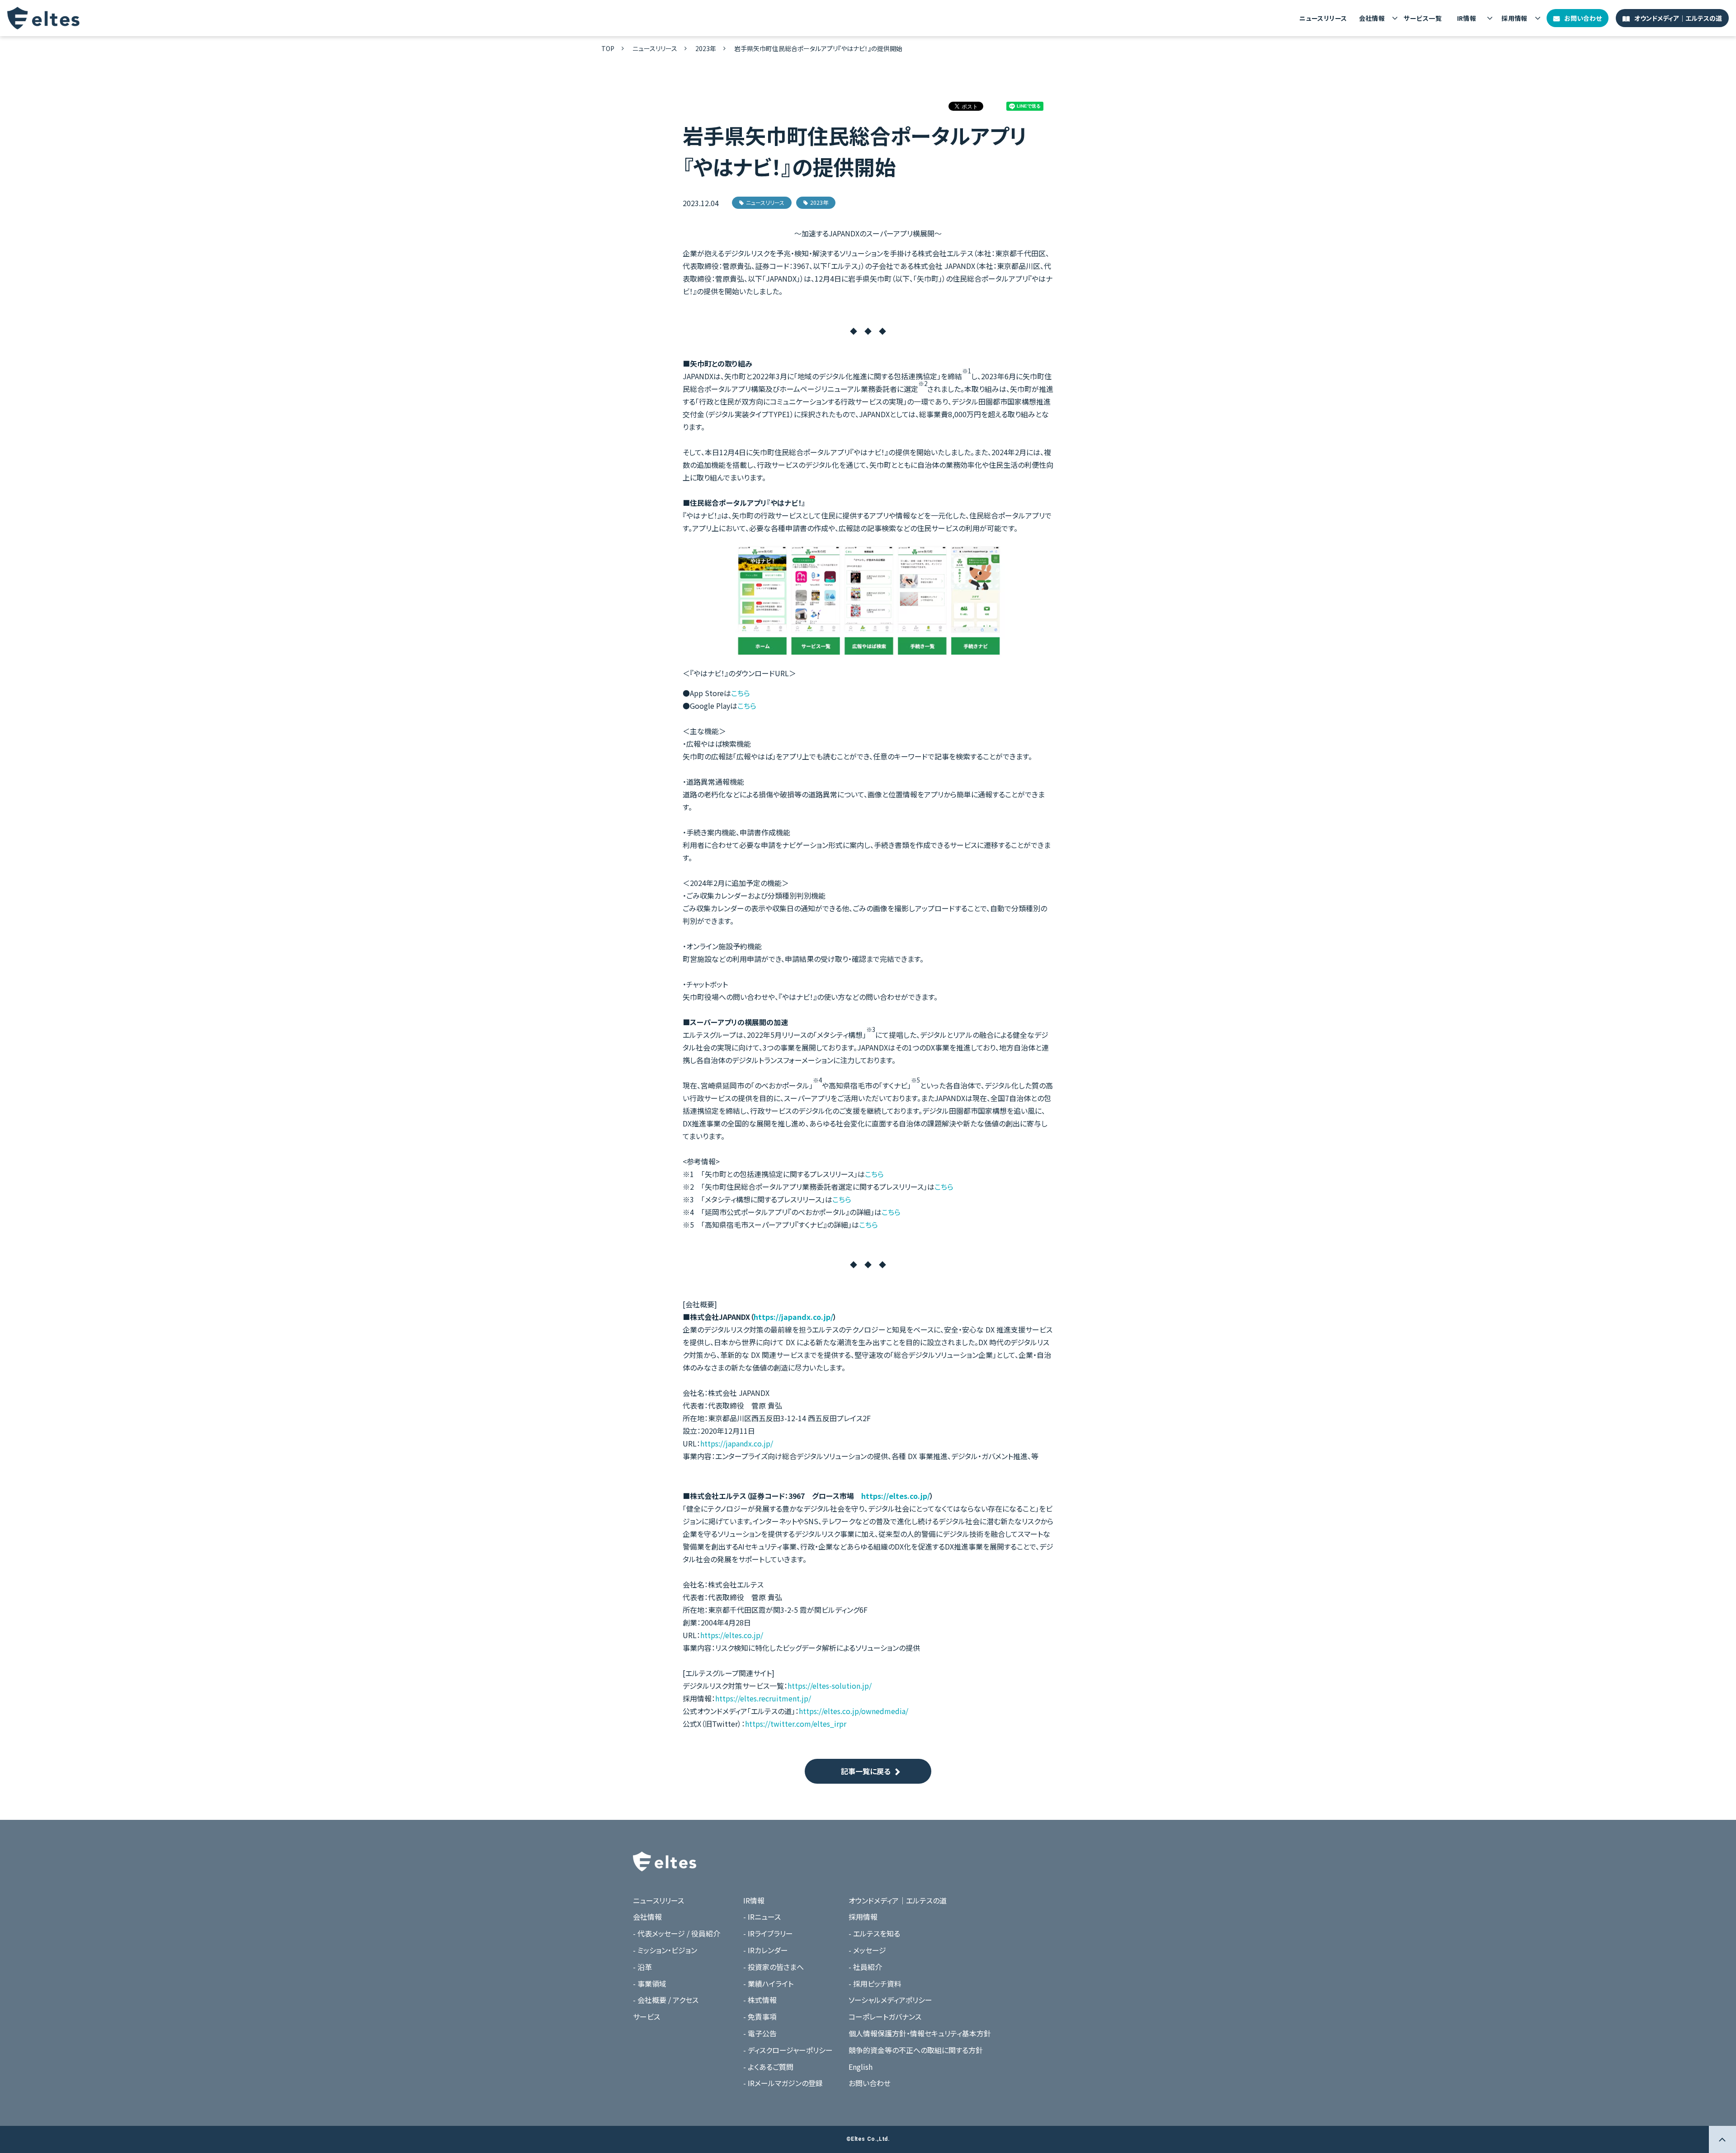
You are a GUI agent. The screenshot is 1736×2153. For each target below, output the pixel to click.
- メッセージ (867, 1950)
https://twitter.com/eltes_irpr (796, 1724)
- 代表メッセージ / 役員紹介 (677, 1933)
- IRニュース (762, 1917)
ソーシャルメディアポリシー (890, 2000)
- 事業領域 (650, 1983)
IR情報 (1467, 18)
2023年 (706, 48)
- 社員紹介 (865, 1967)
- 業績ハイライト (768, 1983)
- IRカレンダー (766, 1950)
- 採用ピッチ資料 (875, 1983)
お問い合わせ (1583, 18)
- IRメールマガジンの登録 (783, 2083)
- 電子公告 (760, 2033)
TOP (608, 48)
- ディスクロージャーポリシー (788, 2050)
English (861, 2067)
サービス (646, 2016)
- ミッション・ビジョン (665, 1950)
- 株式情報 (760, 2000)
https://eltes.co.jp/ (896, 1496)
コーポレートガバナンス (885, 2016)
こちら (741, 693)
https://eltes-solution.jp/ (830, 1686)
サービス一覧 (1423, 18)
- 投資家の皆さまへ (774, 1967)
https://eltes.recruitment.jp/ (763, 1698)
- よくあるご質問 (768, 2067)
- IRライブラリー (768, 1933)
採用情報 (1514, 18)
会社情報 (1372, 18)
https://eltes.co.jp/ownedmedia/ (854, 1711)
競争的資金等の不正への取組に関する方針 (916, 2050)
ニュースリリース (1323, 18)
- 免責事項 (760, 2016)
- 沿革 (642, 1967)
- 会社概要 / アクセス (666, 2000)
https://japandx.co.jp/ (793, 1317)
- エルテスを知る (874, 1933)
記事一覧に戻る (866, 1771)
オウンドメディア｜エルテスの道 (1678, 18)
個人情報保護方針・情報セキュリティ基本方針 (920, 2033)
